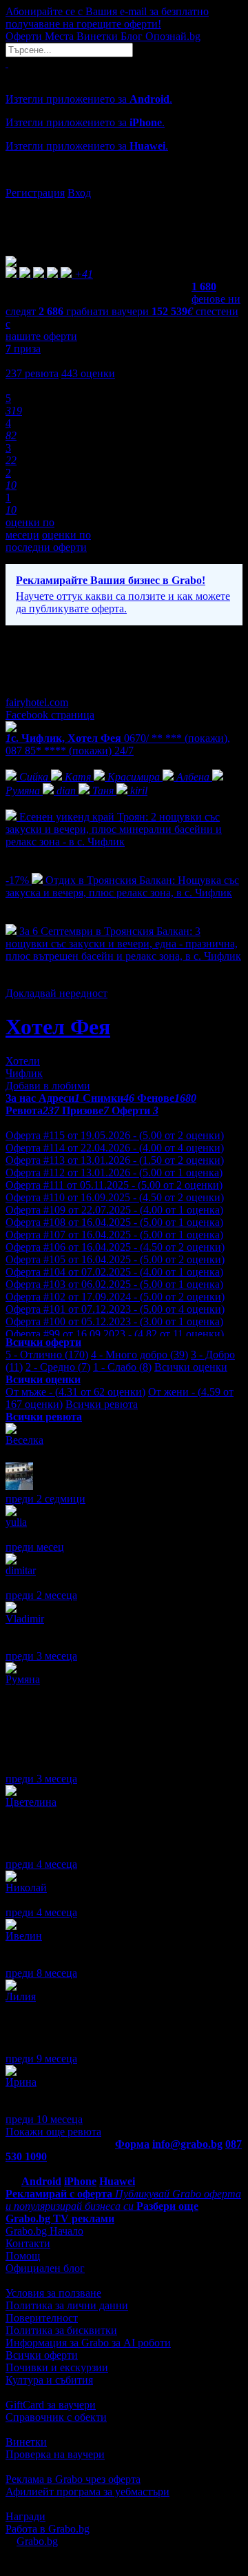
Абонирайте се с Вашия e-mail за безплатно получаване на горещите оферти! (107, 18)
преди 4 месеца (41, 1864)
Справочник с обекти (56, 2417)
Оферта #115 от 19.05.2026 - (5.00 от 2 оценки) (115, 1135)
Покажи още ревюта (53, 2132)
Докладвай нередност (56, 993)
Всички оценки (191, 1367)
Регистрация (35, 193)
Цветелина (31, 1802)
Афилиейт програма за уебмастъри (87, 2492)
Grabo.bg (37, 2541)
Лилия (21, 1996)
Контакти (28, 2243)
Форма (132, 2144)
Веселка (24, 1440)
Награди (25, 2516)
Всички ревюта (102, 1404)
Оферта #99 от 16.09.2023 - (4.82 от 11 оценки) (115, 1334)
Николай (26, 1888)
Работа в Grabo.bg (48, 2529)
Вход (79, 193)
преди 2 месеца (41, 1595)
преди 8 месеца (41, 1973)
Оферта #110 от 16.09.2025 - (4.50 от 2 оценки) (115, 1197)
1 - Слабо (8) (122, 1367)
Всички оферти (42, 2355)
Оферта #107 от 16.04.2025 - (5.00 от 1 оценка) (114, 1235)
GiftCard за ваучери (51, 2405)
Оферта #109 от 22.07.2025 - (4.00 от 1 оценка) (114, 1210)
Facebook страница (50, 715)
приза (23, 349)
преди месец (35, 1547)
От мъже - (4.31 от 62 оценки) (75, 1392)
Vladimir (25, 1619)
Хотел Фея (58, 1027)
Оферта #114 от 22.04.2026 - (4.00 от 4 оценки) (115, 1148)
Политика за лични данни (67, 2305)
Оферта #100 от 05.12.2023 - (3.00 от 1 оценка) (114, 1321)
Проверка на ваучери (55, 2454)
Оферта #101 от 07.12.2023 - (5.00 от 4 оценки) (115, 1309)
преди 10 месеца (44, 2119)
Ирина (21, 2082)
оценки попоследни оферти (48, 541)
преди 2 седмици (45, 1499)
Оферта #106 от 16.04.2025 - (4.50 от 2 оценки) (115, 1247)
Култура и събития (49, 2380)
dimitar (21, 1570)
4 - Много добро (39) (139, 1355)
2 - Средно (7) (58, 1367)
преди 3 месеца (41, 1656)
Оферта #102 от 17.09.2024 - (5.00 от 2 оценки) (115, 1297)
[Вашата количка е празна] (7, 63)
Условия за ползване (53, 2293)
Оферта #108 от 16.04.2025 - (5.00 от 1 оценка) (114, 1222)
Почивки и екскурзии (57, 2367)
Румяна (23, 1679)
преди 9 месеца (41, 2059)
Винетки (26, 2442)
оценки (88, 373)
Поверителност (42, 2318)
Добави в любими (48, 1086)
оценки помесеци (30, 529)
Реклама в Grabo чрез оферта (73, 2479)
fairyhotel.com (37, 702)
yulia (16, 1522)
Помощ (23, 2256)
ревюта (32, 373)
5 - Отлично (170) (47, 1355)
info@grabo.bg (187, 2144)
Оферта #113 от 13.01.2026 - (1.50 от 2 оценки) (115, 1160)
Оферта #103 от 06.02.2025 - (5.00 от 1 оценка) (114, 1284)
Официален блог (45, 2268)
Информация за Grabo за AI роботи (88, 2343)
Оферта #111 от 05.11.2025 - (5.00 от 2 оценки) (114, 1185)
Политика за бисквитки (61, 2330)
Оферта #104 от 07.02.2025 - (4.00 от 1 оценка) (114, 1272)
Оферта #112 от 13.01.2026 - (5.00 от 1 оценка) (114, 1173)
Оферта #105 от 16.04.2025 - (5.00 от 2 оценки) (115, 1259)
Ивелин (24, 1936)
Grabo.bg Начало (44, 2231)
